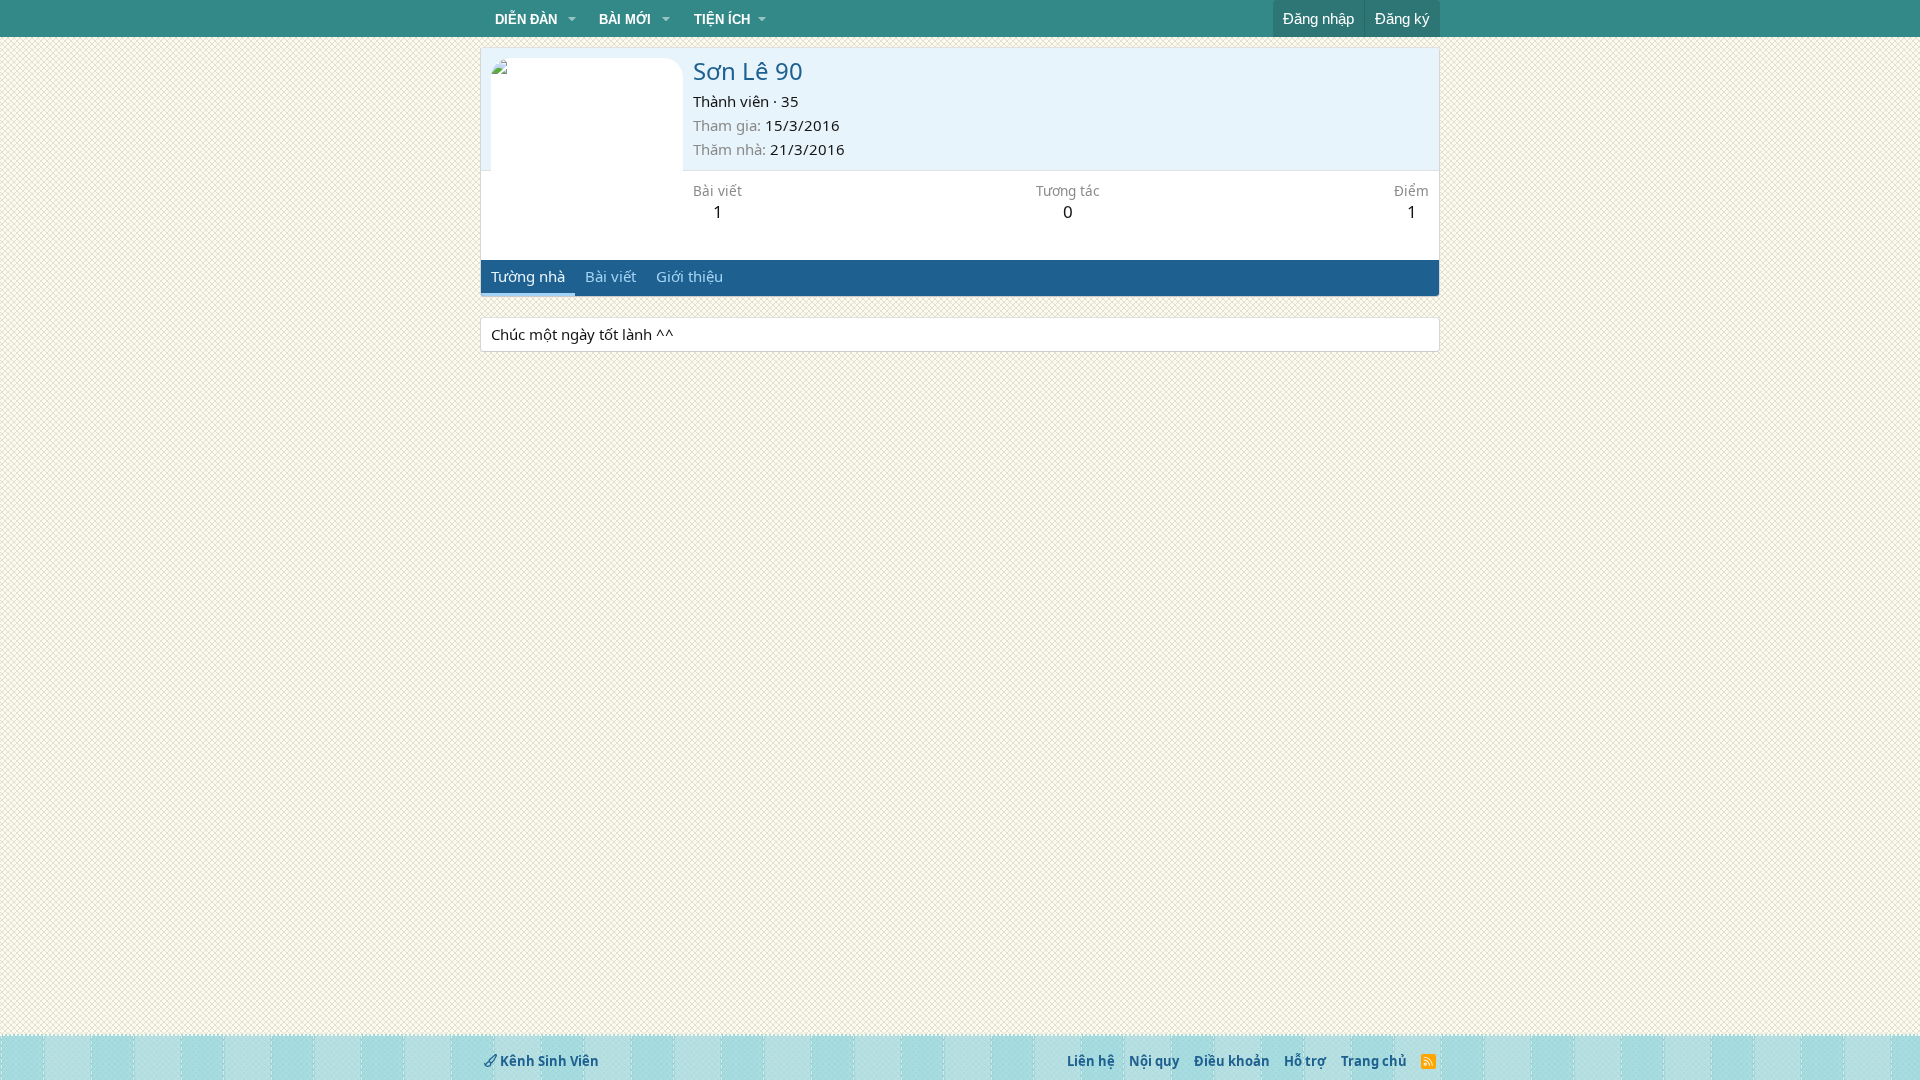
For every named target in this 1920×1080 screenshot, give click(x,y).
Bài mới (625, 19)
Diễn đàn (526, 19)
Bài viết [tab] (610, 276)
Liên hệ (1091, 1061)
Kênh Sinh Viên (548, 1061)
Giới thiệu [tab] (689, 276)
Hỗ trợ (1305, 1061)
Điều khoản (1232, 1061)
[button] (572, 20)
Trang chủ (1374, 1061)
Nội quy (1154, 1061)
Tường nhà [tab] (528, 276)
